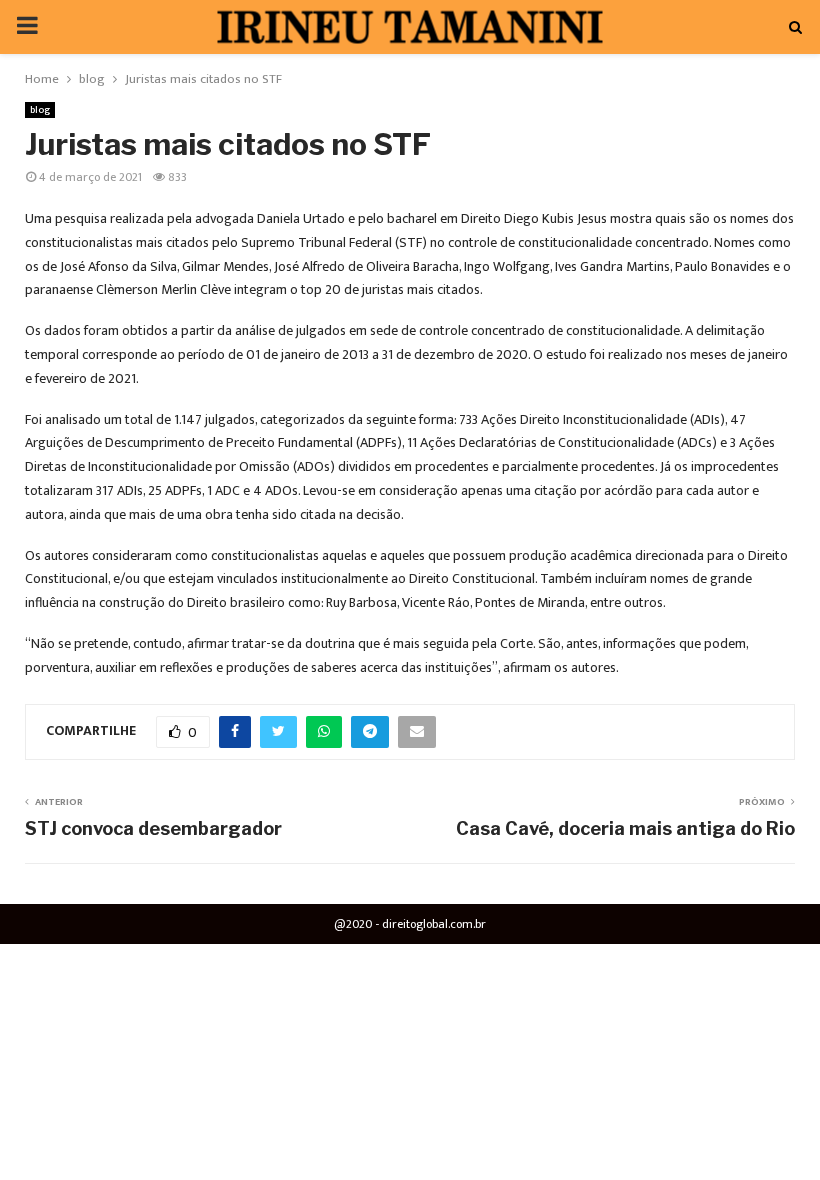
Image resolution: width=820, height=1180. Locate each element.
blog (40, 110)
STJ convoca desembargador (153, 828)
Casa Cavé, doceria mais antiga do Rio (625, 828)
